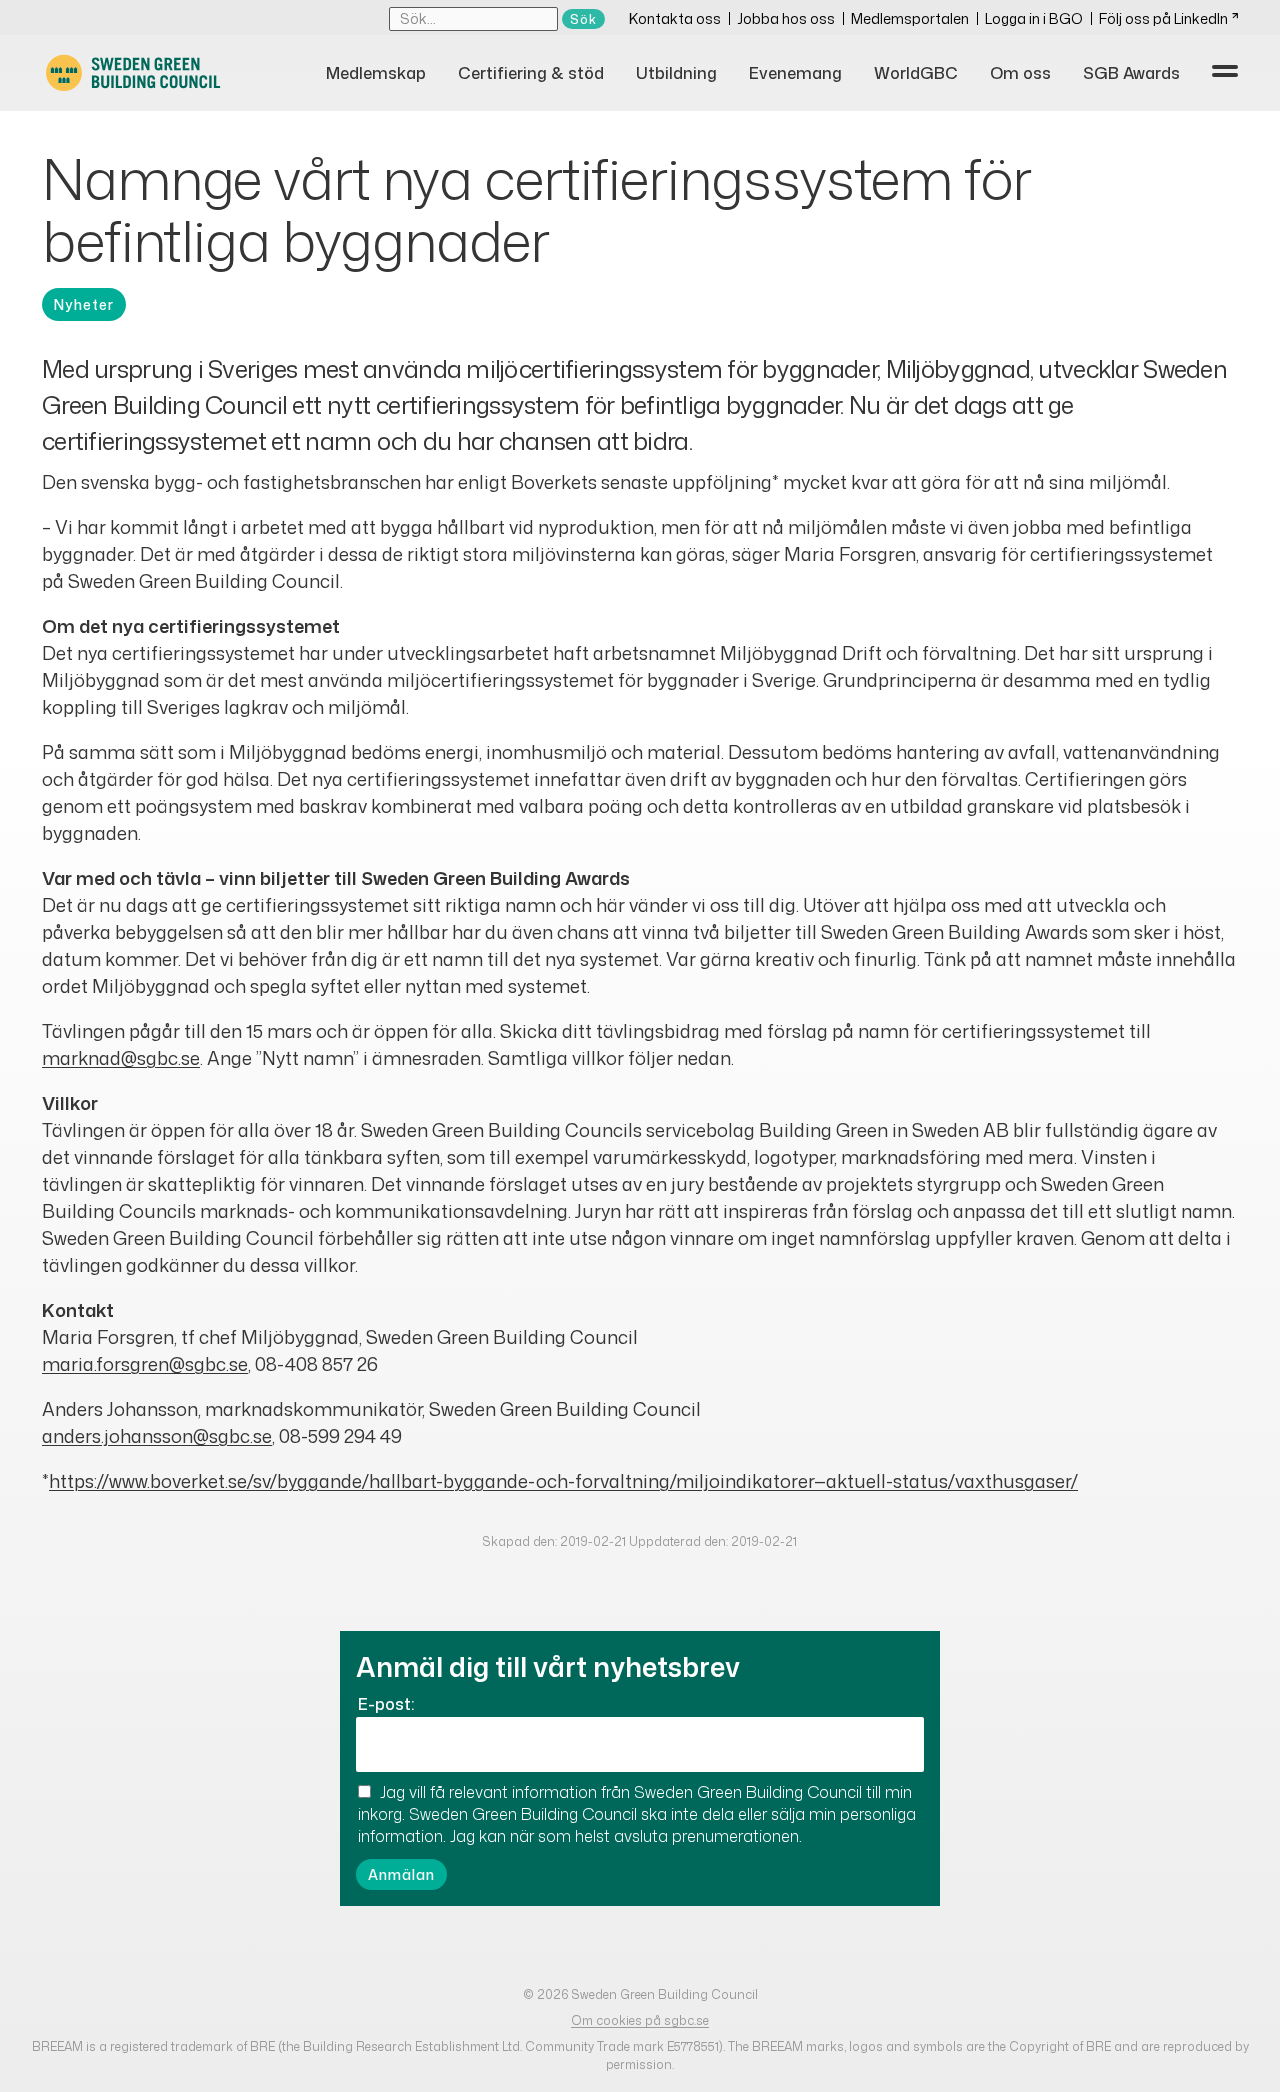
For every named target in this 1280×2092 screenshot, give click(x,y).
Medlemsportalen (910, 18)
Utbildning (676, 73)
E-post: (386, 1704)
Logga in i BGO (1034, 18)
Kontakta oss (675, 18)
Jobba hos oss (786, 18)
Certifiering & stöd (531, 73)
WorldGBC (916, 73)
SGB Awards (1131, 73)
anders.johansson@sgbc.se (157, 1436)
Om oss (1020, 73)
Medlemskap (376, 73)
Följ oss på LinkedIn (1163, 18)
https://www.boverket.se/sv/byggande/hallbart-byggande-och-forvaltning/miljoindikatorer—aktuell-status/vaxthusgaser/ (563, 1481)
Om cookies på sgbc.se (640, 2020)
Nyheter (84, 304)
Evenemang (795, 73)
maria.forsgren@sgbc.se (145, 1364)
